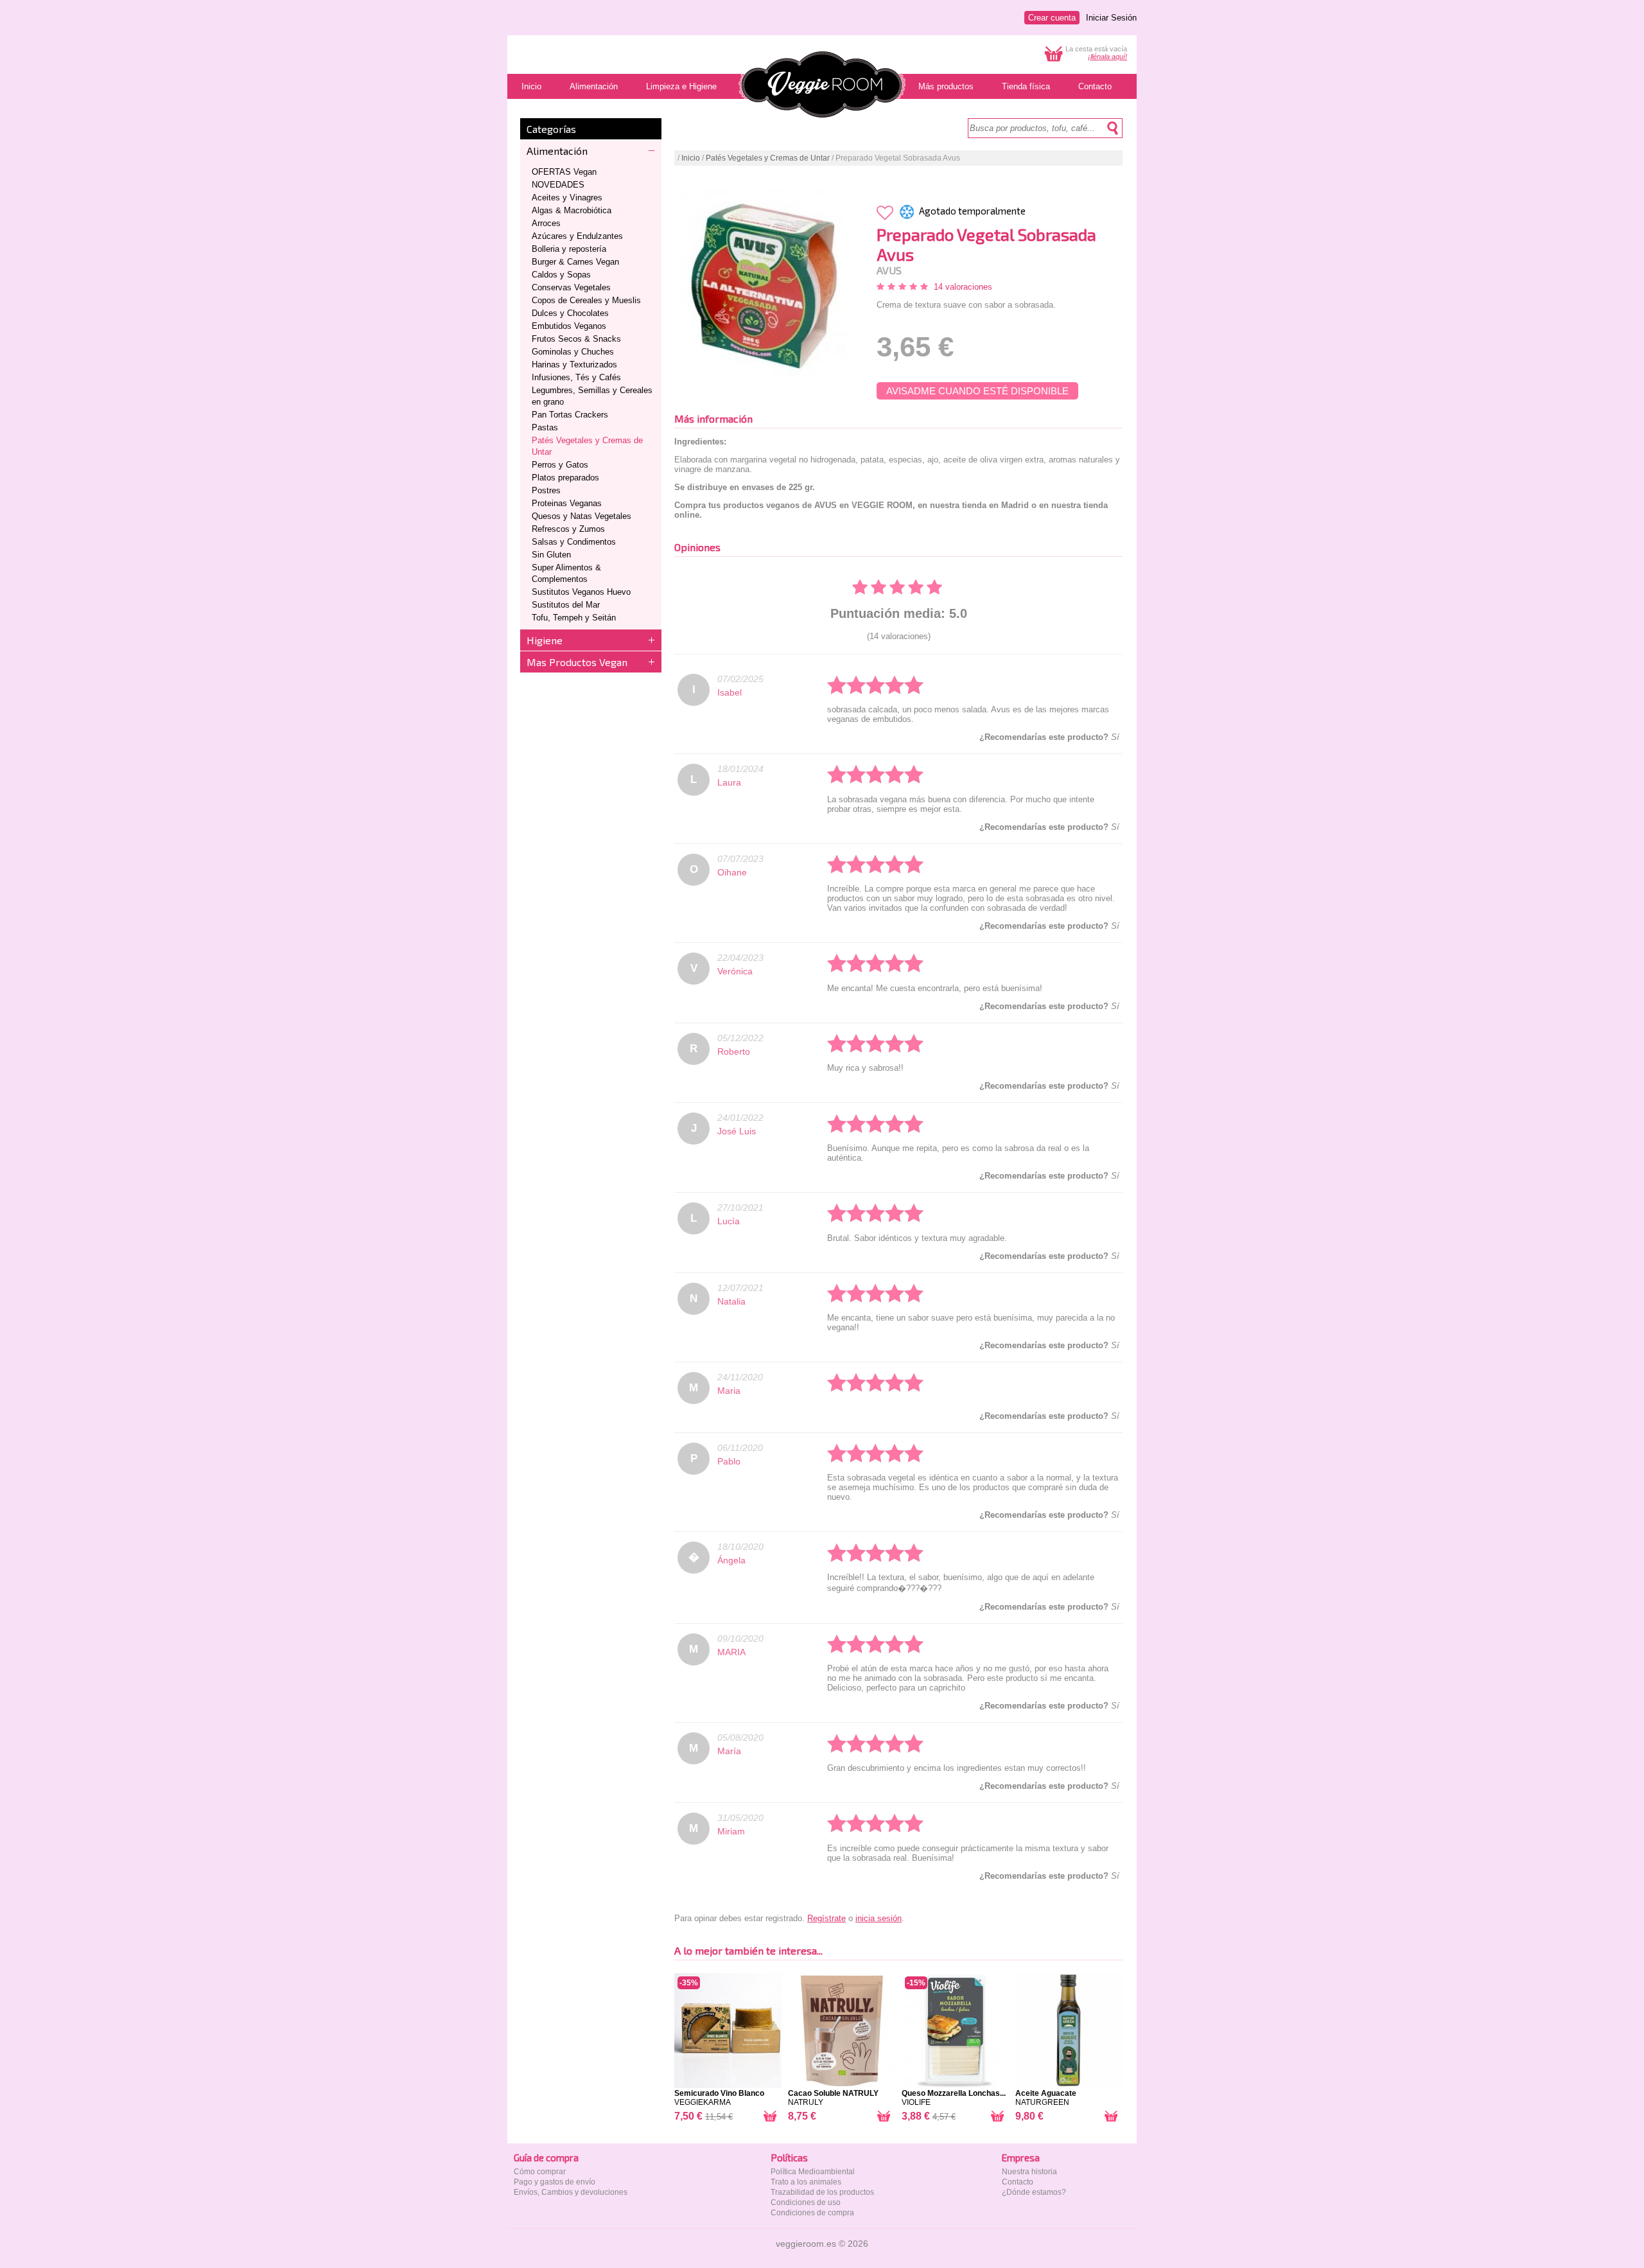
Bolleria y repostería (569, 249)
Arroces (546, 223)
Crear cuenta (1052, 18)
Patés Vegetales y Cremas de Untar (768, 158)
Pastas (545, 427)
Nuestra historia (1029, 2172)
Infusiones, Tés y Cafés (576, 377)
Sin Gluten (551, 555)
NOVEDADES (558, 185)
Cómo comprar (540, 2172)
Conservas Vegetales (571, 287)
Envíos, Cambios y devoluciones (571, 2192)
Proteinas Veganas (567, 503)
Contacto (1018, 2182)
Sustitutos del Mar (566, 605)
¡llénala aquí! (1107, 57)
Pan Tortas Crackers (570, 415)
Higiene (545, 640)
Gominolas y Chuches (573, 352)
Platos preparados (565, 478)
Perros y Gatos (560, 465)
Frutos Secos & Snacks (576, 339)
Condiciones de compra (812, 2213)
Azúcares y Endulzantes (577, 236)
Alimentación (557, 151)
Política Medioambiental (813, 2172)
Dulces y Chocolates (570, 313)
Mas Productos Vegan (577, 662)
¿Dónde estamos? (1034, 2192)
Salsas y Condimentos (574, 542)
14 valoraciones (963, 287)
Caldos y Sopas (561, 275)
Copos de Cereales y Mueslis (586, 300)
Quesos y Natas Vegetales (582, 516)
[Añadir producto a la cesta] (770, 2119)
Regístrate (826, 1918)
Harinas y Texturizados (574, 365)
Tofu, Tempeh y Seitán (574, 618)
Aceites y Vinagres (567, 198)
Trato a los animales (806, 2182)
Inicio (691, 158)
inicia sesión (879, 1918)
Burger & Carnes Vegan (575, 262)
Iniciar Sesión (1111, 18)
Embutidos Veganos (569, 326)
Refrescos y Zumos (568, 529)
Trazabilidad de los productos (822, 2192)
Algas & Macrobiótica (572, 210)
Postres (546, 490)
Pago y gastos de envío (555, 2182)
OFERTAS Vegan (564, 172)
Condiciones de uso (806, 2202)
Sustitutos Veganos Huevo (581, 592)
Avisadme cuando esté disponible (977, 391)
